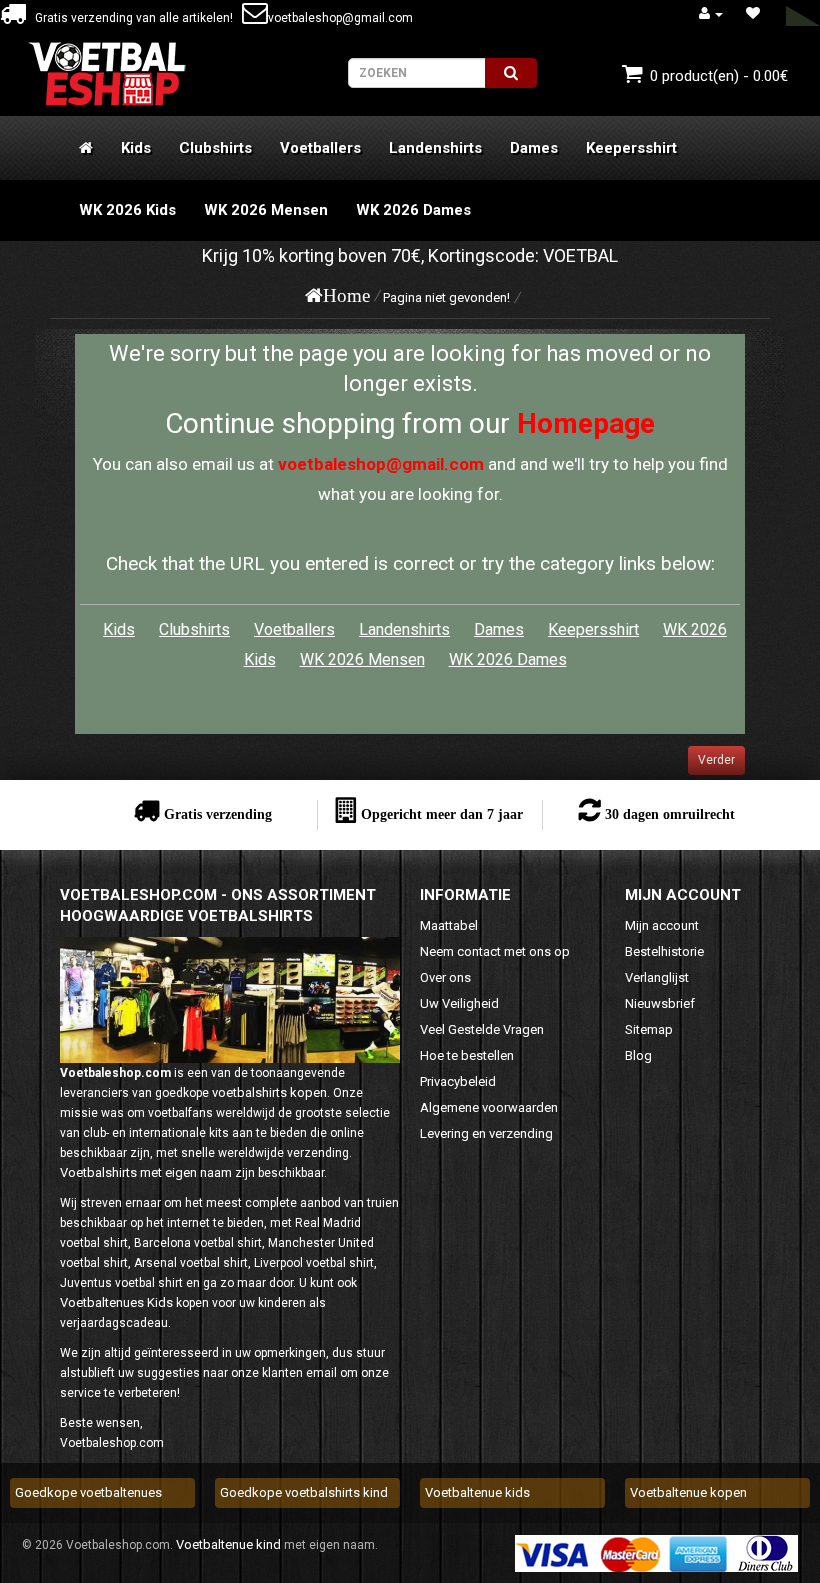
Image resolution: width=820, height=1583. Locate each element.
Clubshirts (215, 148)
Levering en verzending (486, 1133)
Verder (716, 760)
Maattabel (449, 925)
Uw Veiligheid (459, 1003)
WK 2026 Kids (127, 210)
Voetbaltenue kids (477, 1492)
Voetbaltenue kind (228, 1544)
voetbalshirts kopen (269, 1092)
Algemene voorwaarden (489, 1107)
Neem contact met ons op (495, 951)
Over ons (445, 977)
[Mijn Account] (711, 13)
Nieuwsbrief (660, 1003)
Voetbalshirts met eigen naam (146, 1172)
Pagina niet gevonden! (446, 297)
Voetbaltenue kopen (688, 1492)
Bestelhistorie (664, 951)
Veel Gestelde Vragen (482, 1029)
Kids (136, 148)
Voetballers (320, 148)
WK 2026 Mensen (266, 210)
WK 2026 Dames (413, 210)
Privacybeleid (458, 1081)
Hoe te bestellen (467, 1055)
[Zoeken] (511, 73)
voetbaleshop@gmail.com (340, 18)
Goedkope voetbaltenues (88, 1492)
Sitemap (649, 1029)
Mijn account (662, 925)
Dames (534, 148)
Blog (638, 1055)
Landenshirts (435, 148)
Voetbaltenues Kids (116, 1302)
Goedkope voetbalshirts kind (304, 1492)
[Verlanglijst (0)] (753, 13)
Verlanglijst (657, 977)
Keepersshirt (631, 148)
